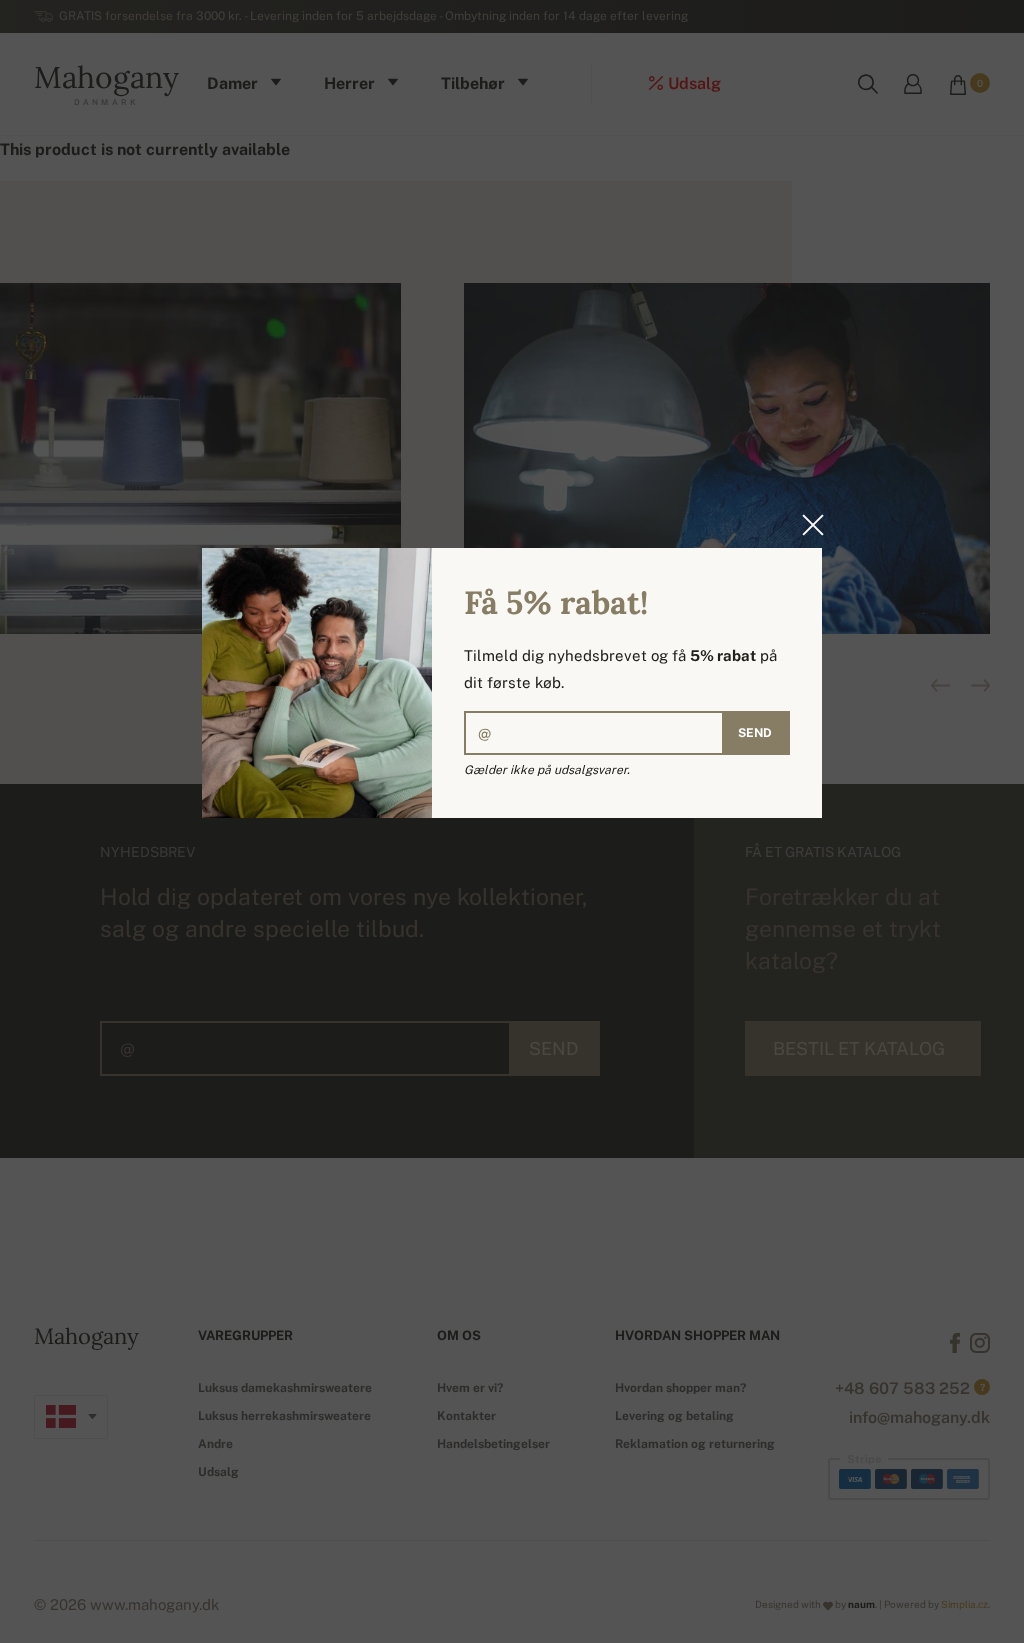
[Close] (807, 525)
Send (755, 733)
